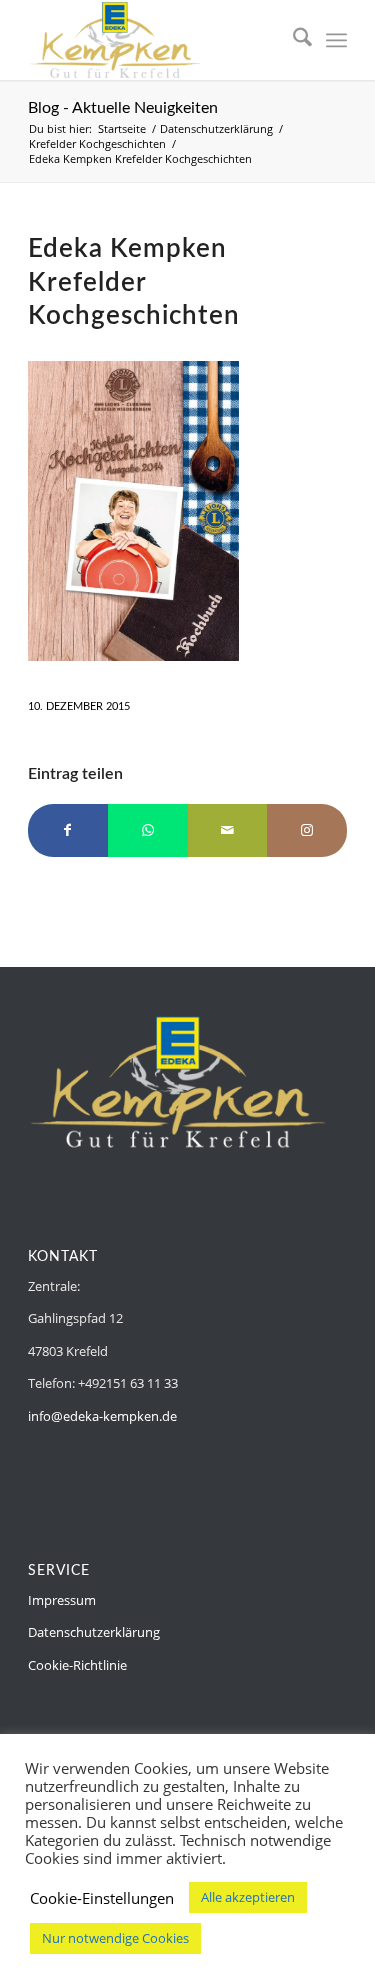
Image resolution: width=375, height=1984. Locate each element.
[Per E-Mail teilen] (228, 830)
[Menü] (336, 40)
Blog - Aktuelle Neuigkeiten (123, 108)
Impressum (62, 1600)
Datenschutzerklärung (94, 1632)
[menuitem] (292, 40)
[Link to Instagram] (307, 830)
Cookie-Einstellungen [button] (102, 1898)
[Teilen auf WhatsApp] (148, 830)
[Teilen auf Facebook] (68, 830)
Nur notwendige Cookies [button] (115, 1938)
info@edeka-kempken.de (102, 1416)
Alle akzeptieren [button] (248, 1897)
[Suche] (292, 40)
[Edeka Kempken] (155, 40)
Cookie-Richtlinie (77, 1665)
